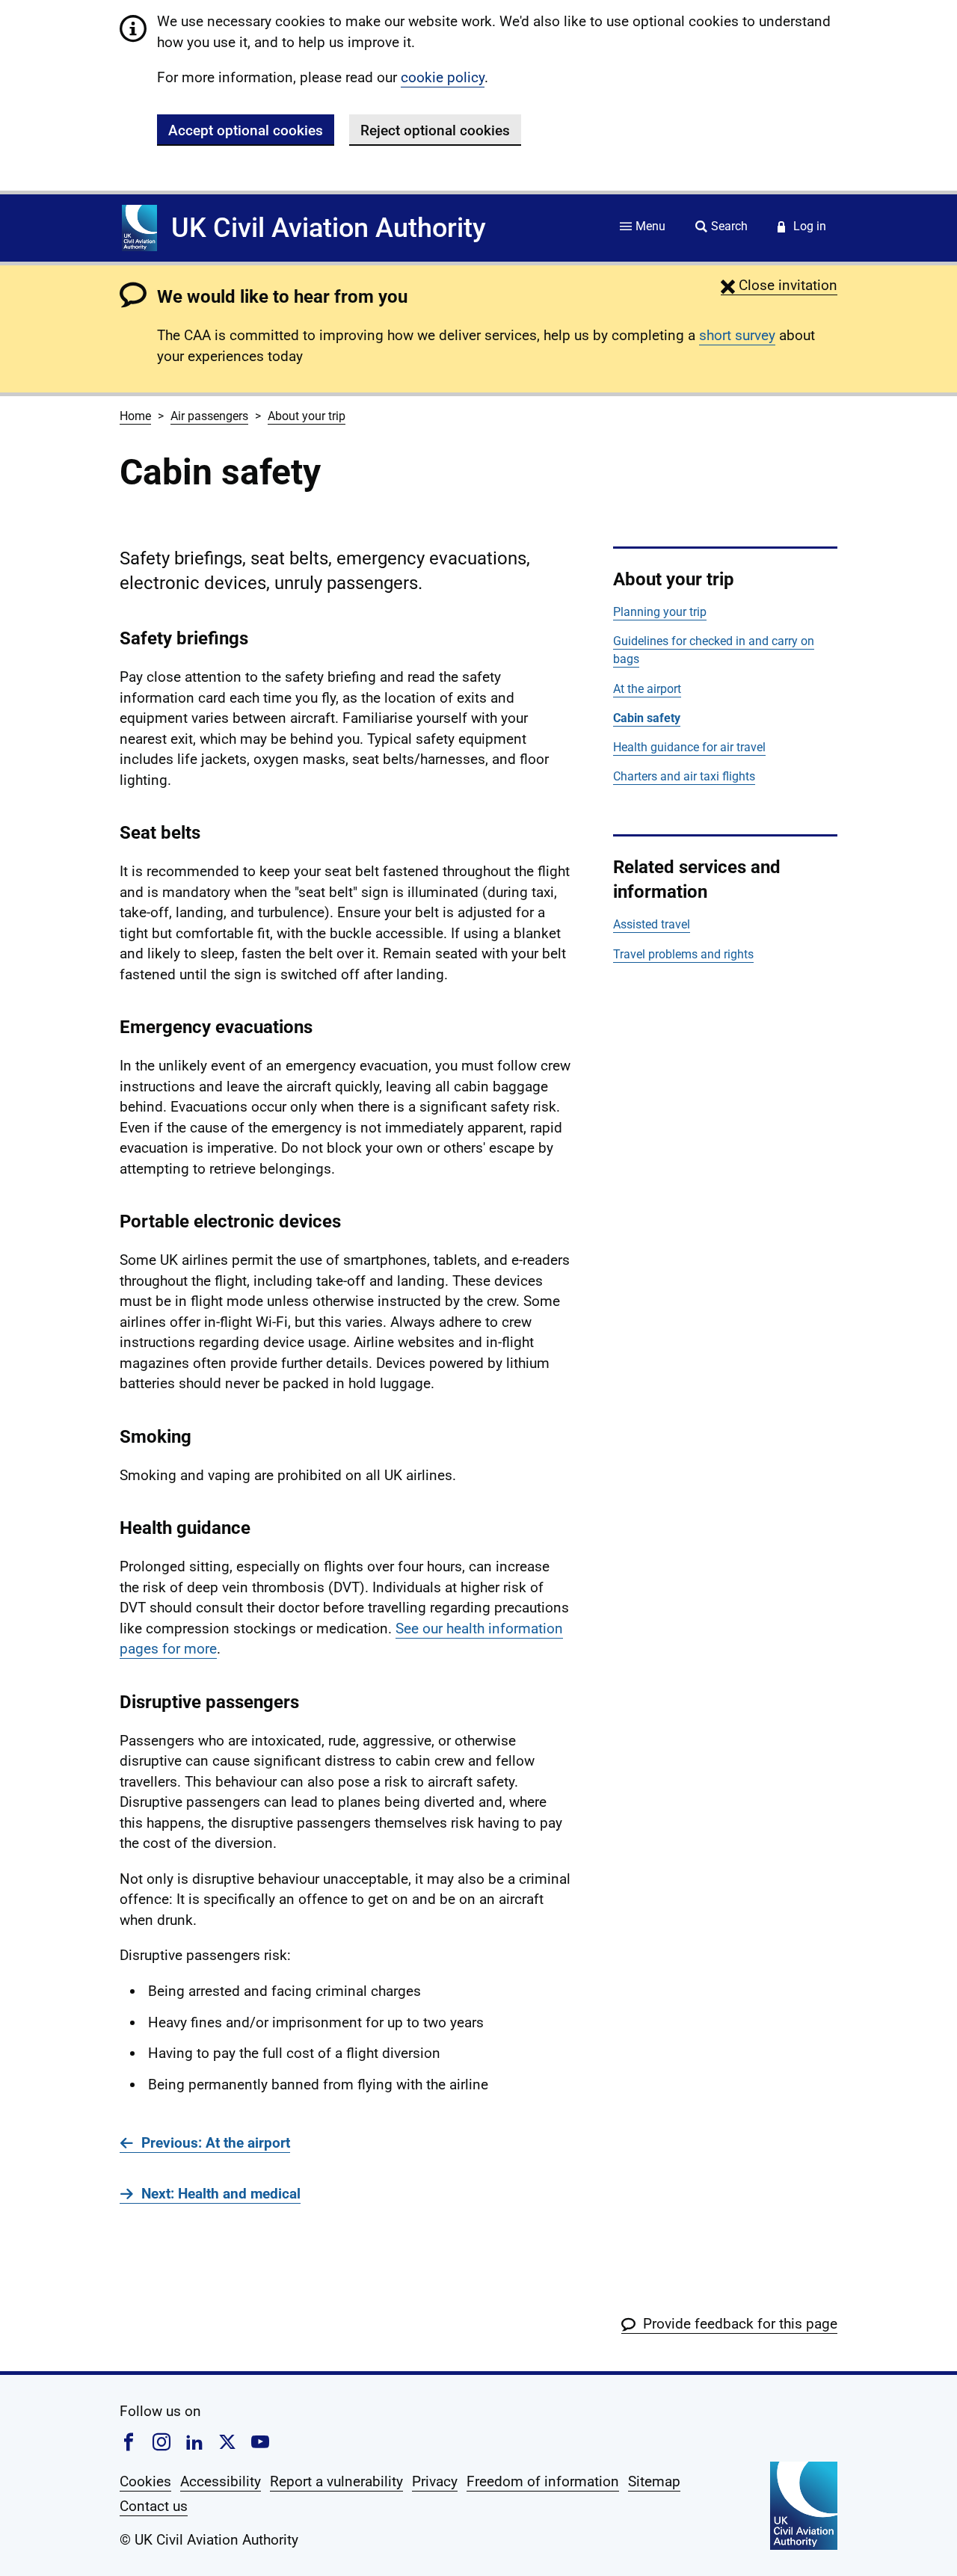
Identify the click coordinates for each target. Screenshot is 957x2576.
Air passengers (209, 416)
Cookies (145, 2481)
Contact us (154, 2506)
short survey (737, 335)
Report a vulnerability (336, 2481)
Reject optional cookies (435, 130)
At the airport (647, 689)
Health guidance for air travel (689, 747)
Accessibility (221, 2481)
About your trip (307, 416)
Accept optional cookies (246, 130)
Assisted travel (652, 924)
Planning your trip (660, 612)
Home (135, 416)
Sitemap (654, 2481)
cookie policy (443, 77)
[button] (779, 285)
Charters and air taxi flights (684, 776)
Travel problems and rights (683, 954)
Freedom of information (543, 2481)
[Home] (139, 228)
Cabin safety (647, 718)
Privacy (435, 2481)
